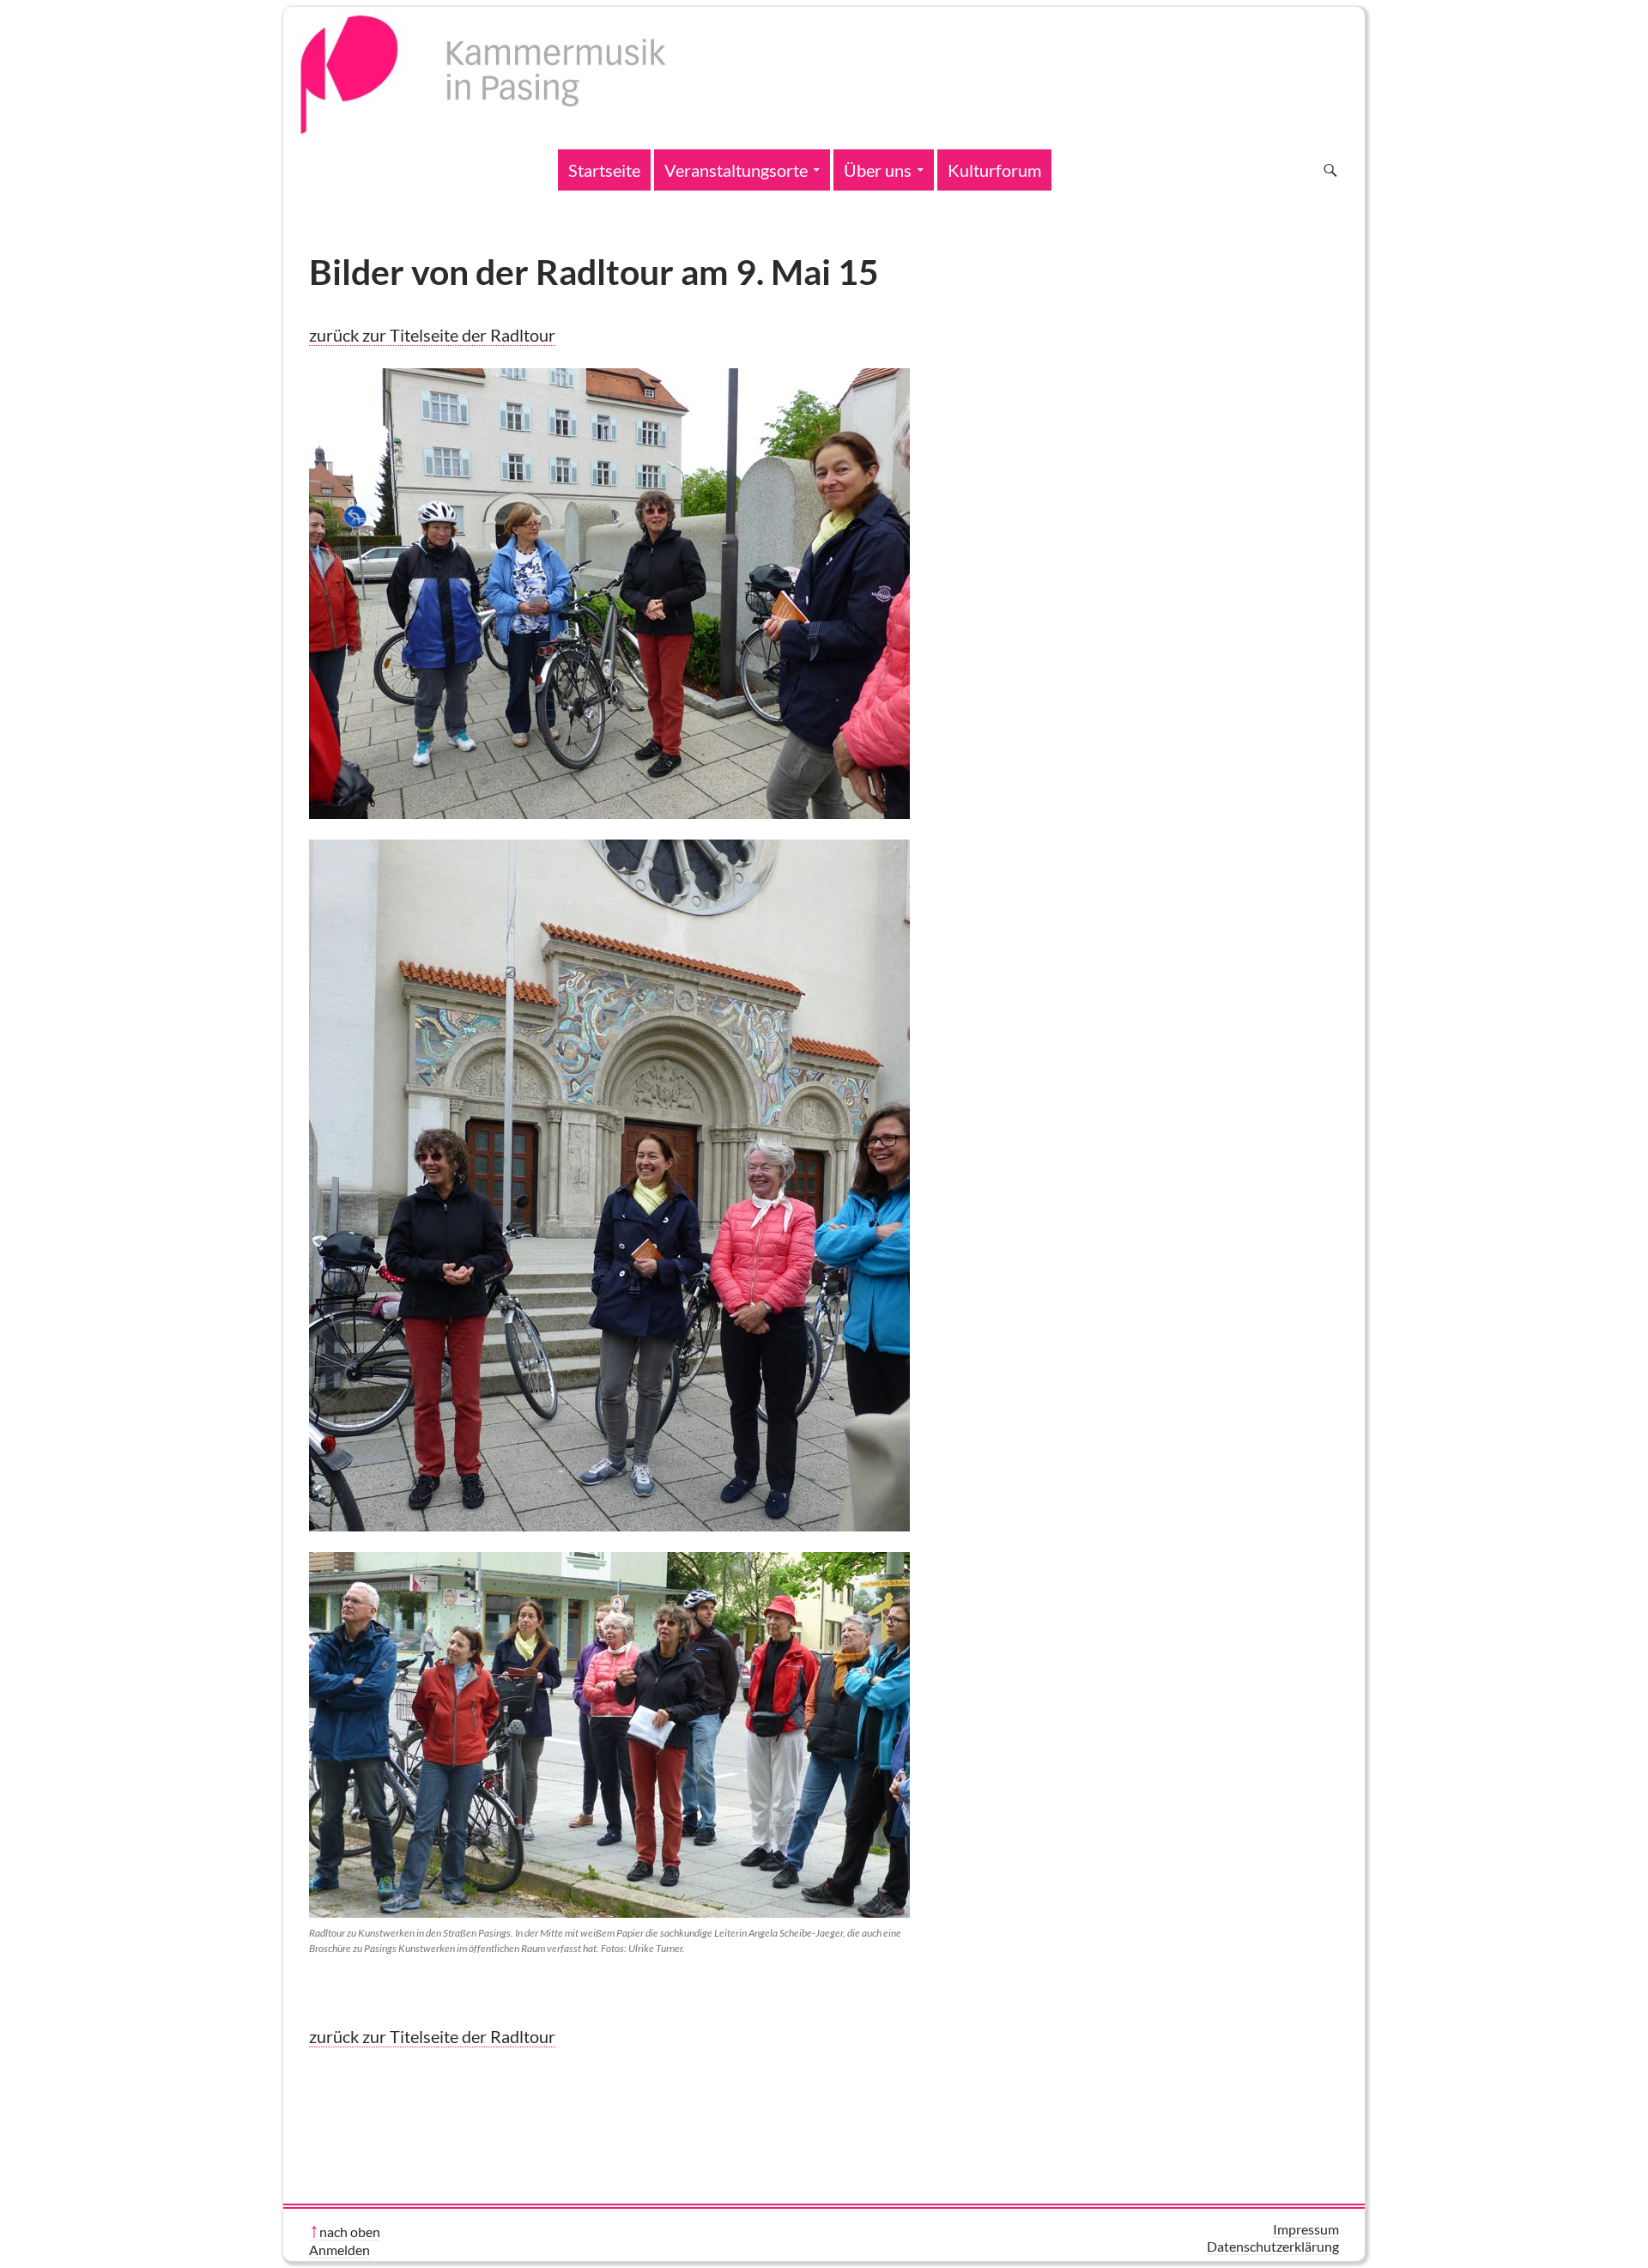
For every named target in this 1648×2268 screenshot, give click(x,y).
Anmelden (339, 2250)
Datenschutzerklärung (1273, 2246)
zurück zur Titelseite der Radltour (432, 335)
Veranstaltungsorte (736, 170)
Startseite (604, 170)
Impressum (1306, 2229)
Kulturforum (994, 170)
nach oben (350, 2232)
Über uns (878, 170)
